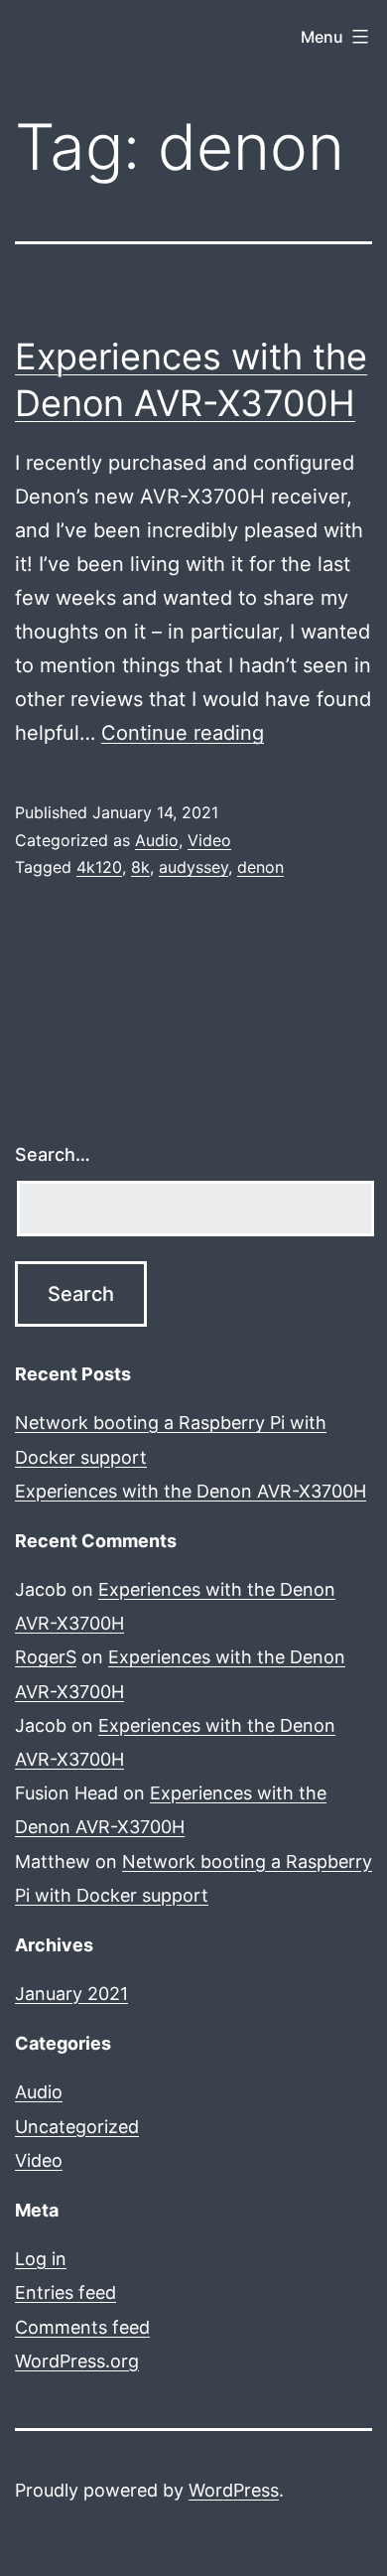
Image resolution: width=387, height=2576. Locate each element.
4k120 (99, 867)
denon (260, 867)
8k (140, 867)
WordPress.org (77, 2361)
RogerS (46, 1657)
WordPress (234, 2490)
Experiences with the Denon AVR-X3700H (191, 1491)
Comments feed (82, 2327)
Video (209, 840)
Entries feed (65, 2292)
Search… (53, 1154)
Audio (157, 840)
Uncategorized (77, 2127)
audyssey (193, 867)
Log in (41, 2259)
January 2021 (71, 1994)
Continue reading (183, 733)
